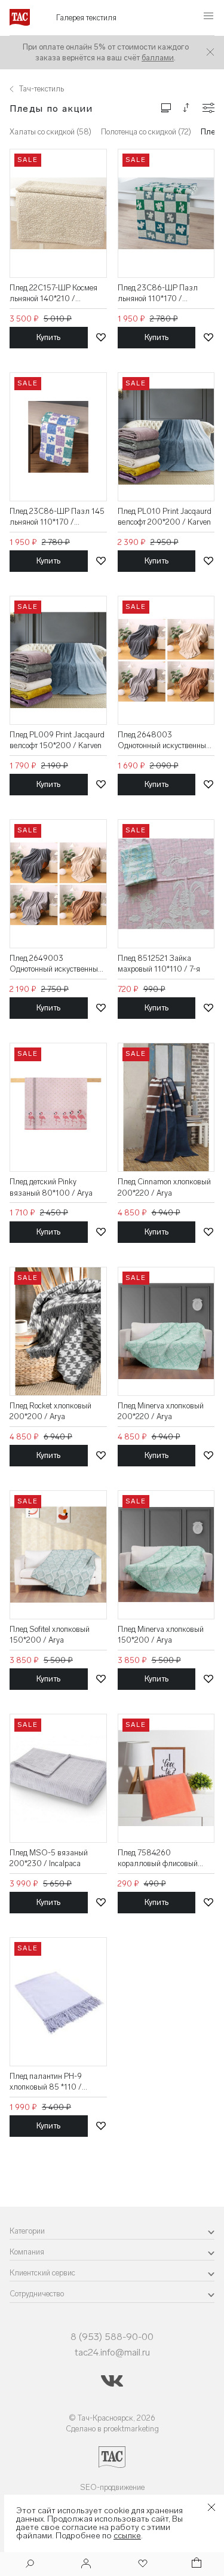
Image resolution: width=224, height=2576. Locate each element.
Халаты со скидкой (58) (50, 132)
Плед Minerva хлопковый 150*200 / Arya (161, 1635)
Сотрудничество (37, 2294)
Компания (27, 2252)
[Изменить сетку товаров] (166, 107)
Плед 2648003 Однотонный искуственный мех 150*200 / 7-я (164, 741)
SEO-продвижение (112, 2487)
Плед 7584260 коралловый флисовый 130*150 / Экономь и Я (158, 1859)
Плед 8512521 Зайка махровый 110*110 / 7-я (159, 964)
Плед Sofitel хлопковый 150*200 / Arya (50, 1635)
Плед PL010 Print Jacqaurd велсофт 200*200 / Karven (165, 517)
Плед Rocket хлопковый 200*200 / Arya (50, 1411)
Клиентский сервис (42, 2273)
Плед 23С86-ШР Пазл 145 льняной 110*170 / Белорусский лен (57, 517)
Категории (27, 2231)
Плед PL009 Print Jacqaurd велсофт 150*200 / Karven (57, 740)
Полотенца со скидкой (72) (146, 132)
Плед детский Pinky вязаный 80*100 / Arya (51, 1187)
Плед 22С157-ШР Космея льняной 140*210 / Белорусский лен (53, 294)
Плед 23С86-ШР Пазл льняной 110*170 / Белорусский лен (158, 294)
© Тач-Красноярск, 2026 (112, 2418)
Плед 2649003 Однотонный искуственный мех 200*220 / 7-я (56, 964)
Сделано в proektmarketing (112, 2429)
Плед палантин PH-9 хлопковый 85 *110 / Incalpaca (46, 2082)
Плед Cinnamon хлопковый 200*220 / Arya (164, 1187)
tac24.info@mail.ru (112, 2352)
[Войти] (86, 2564)
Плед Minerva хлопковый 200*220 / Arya (161, 1411)
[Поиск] (30, 2565)
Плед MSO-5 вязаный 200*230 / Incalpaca (49, 1858)
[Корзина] (195, 2564)
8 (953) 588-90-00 (112, 2337)
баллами (158, 58)
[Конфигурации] (208, 108)
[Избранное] (142, 2564)
